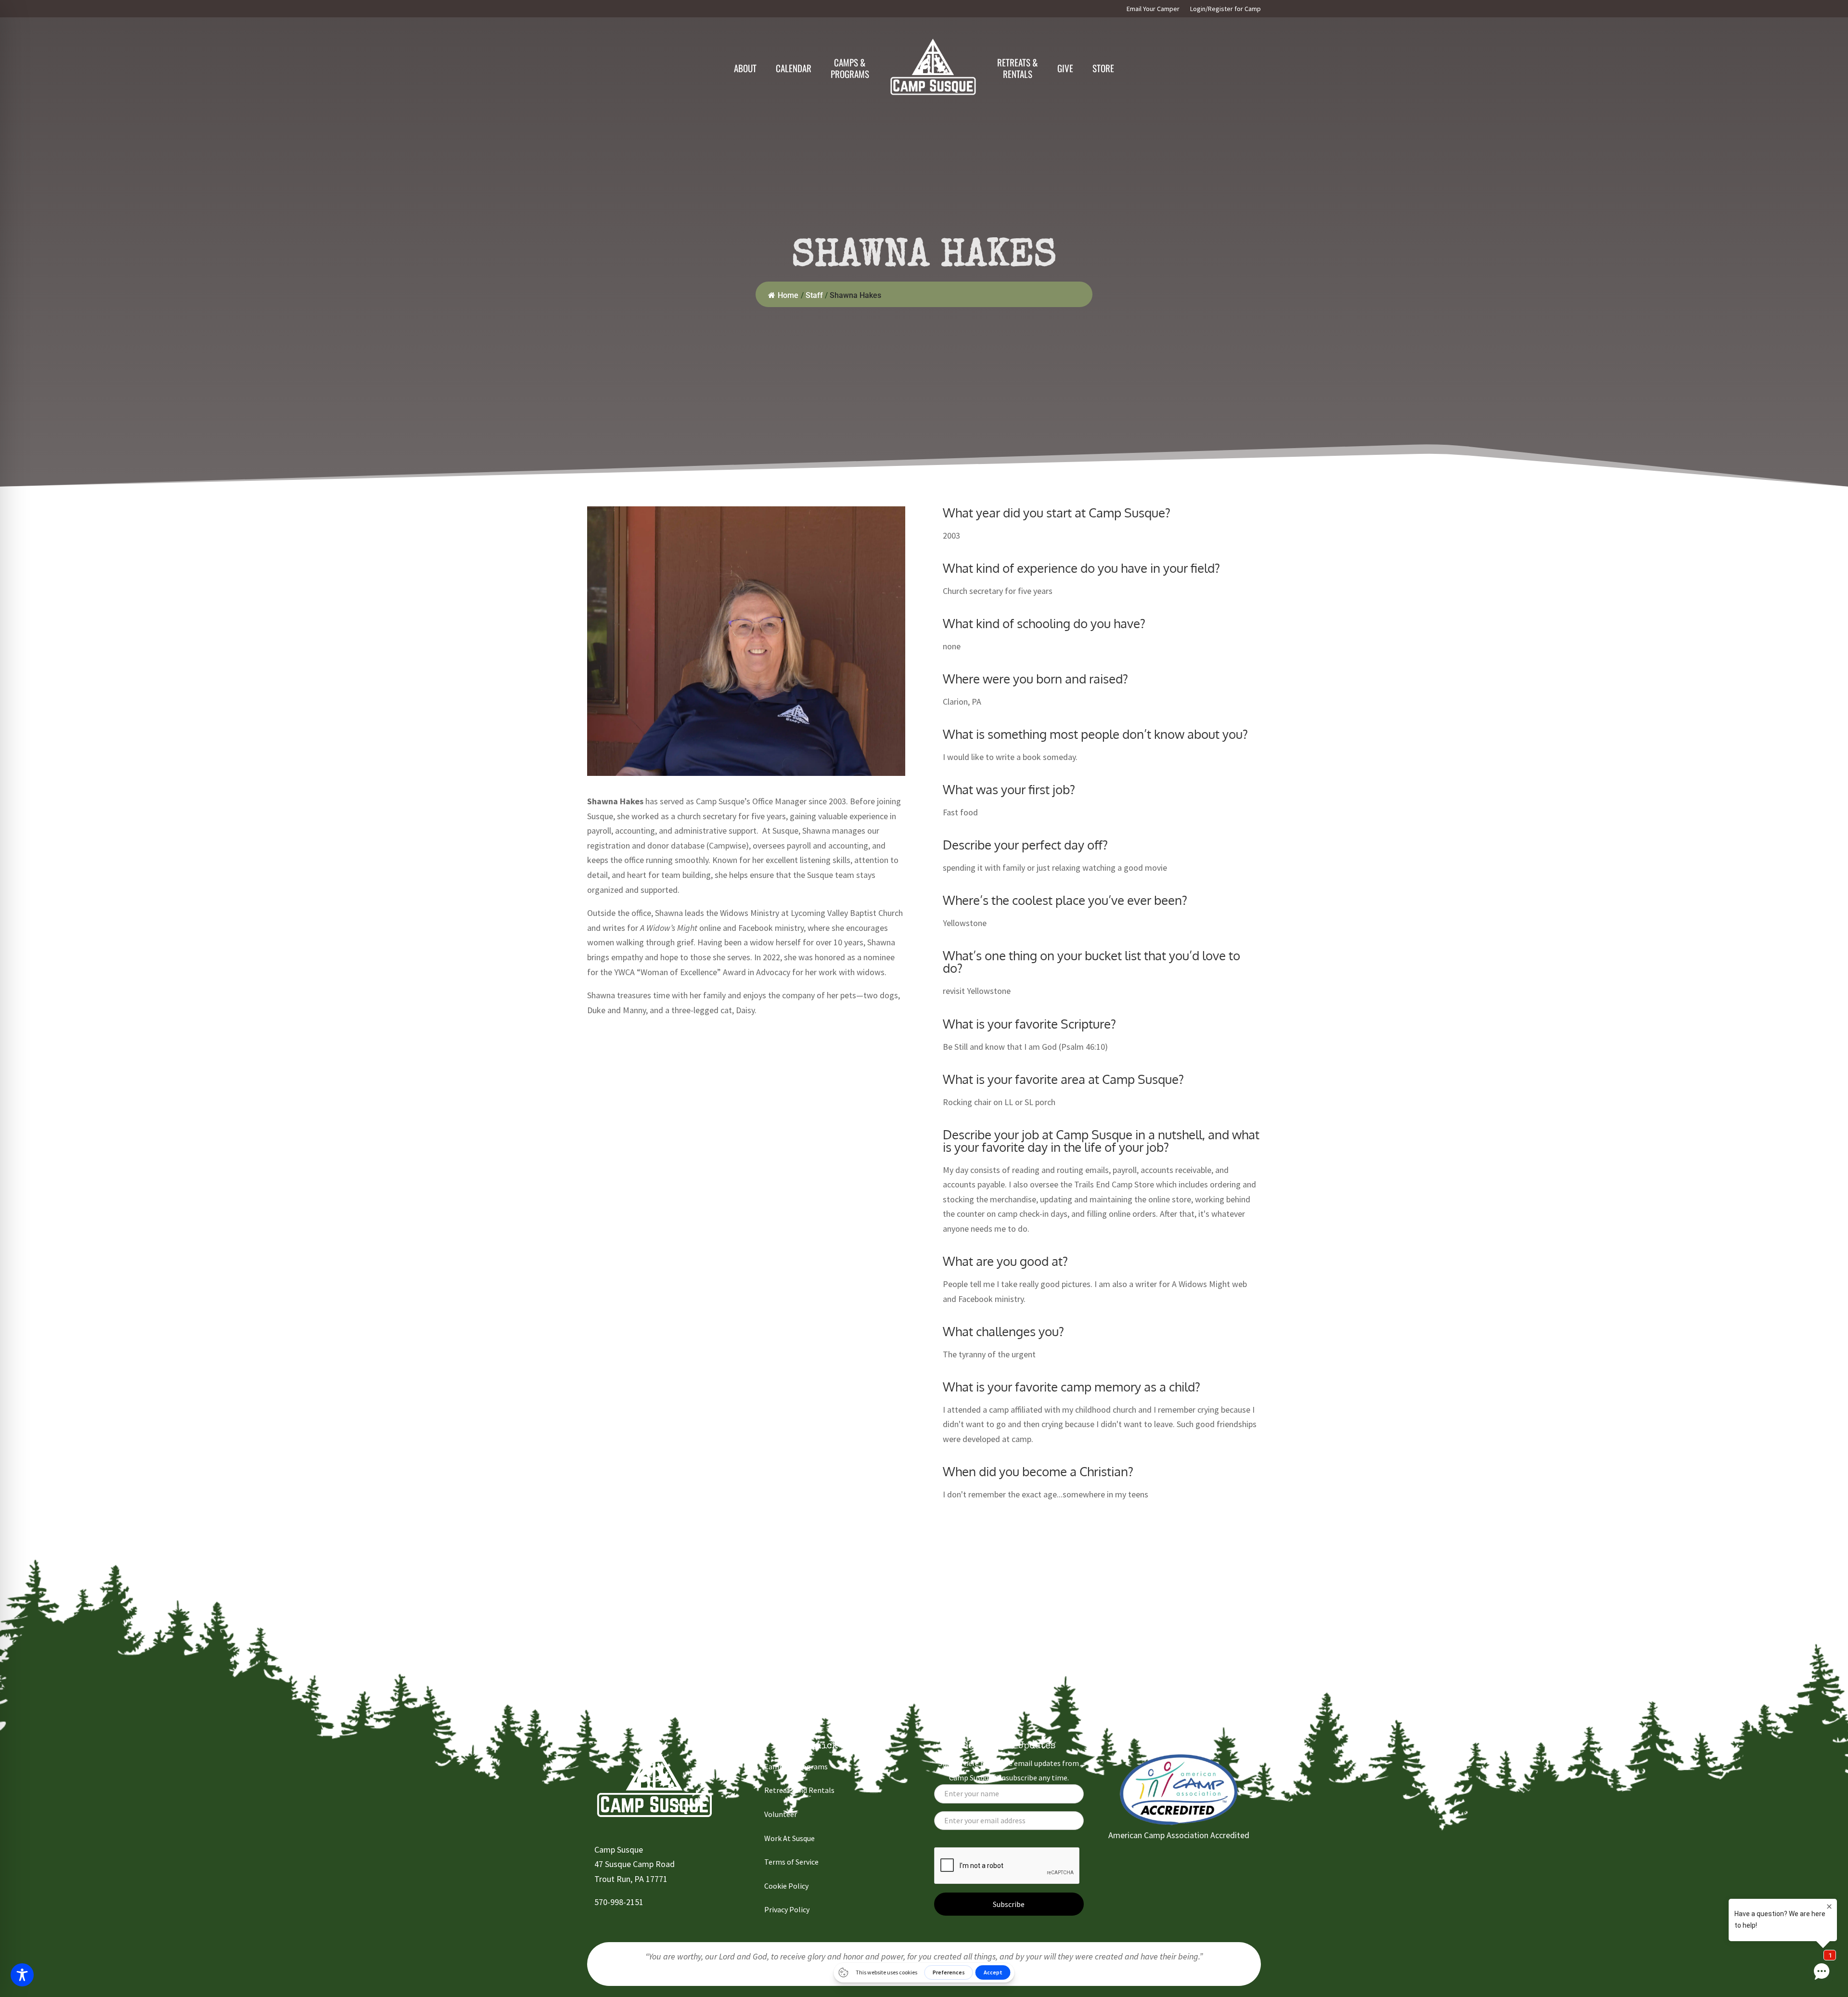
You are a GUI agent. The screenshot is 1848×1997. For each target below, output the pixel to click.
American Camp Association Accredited (1179, 1835)
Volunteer (781, 1814)
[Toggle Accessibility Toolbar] (22, 1975)
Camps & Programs (796, 1766)
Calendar (794, 68)
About (745, 68)
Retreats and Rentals (799, 1790)
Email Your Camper (1153, 9)
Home (788, 295)
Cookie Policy (786, 1886)
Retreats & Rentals (1018, 68)
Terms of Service (791, 1862)
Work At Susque (789, 1838)
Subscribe (1009, 1904)
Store (1103, 68)
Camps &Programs (850, 68)
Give (1065, 68)
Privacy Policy (787, 1909)
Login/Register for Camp (1226, 9)
